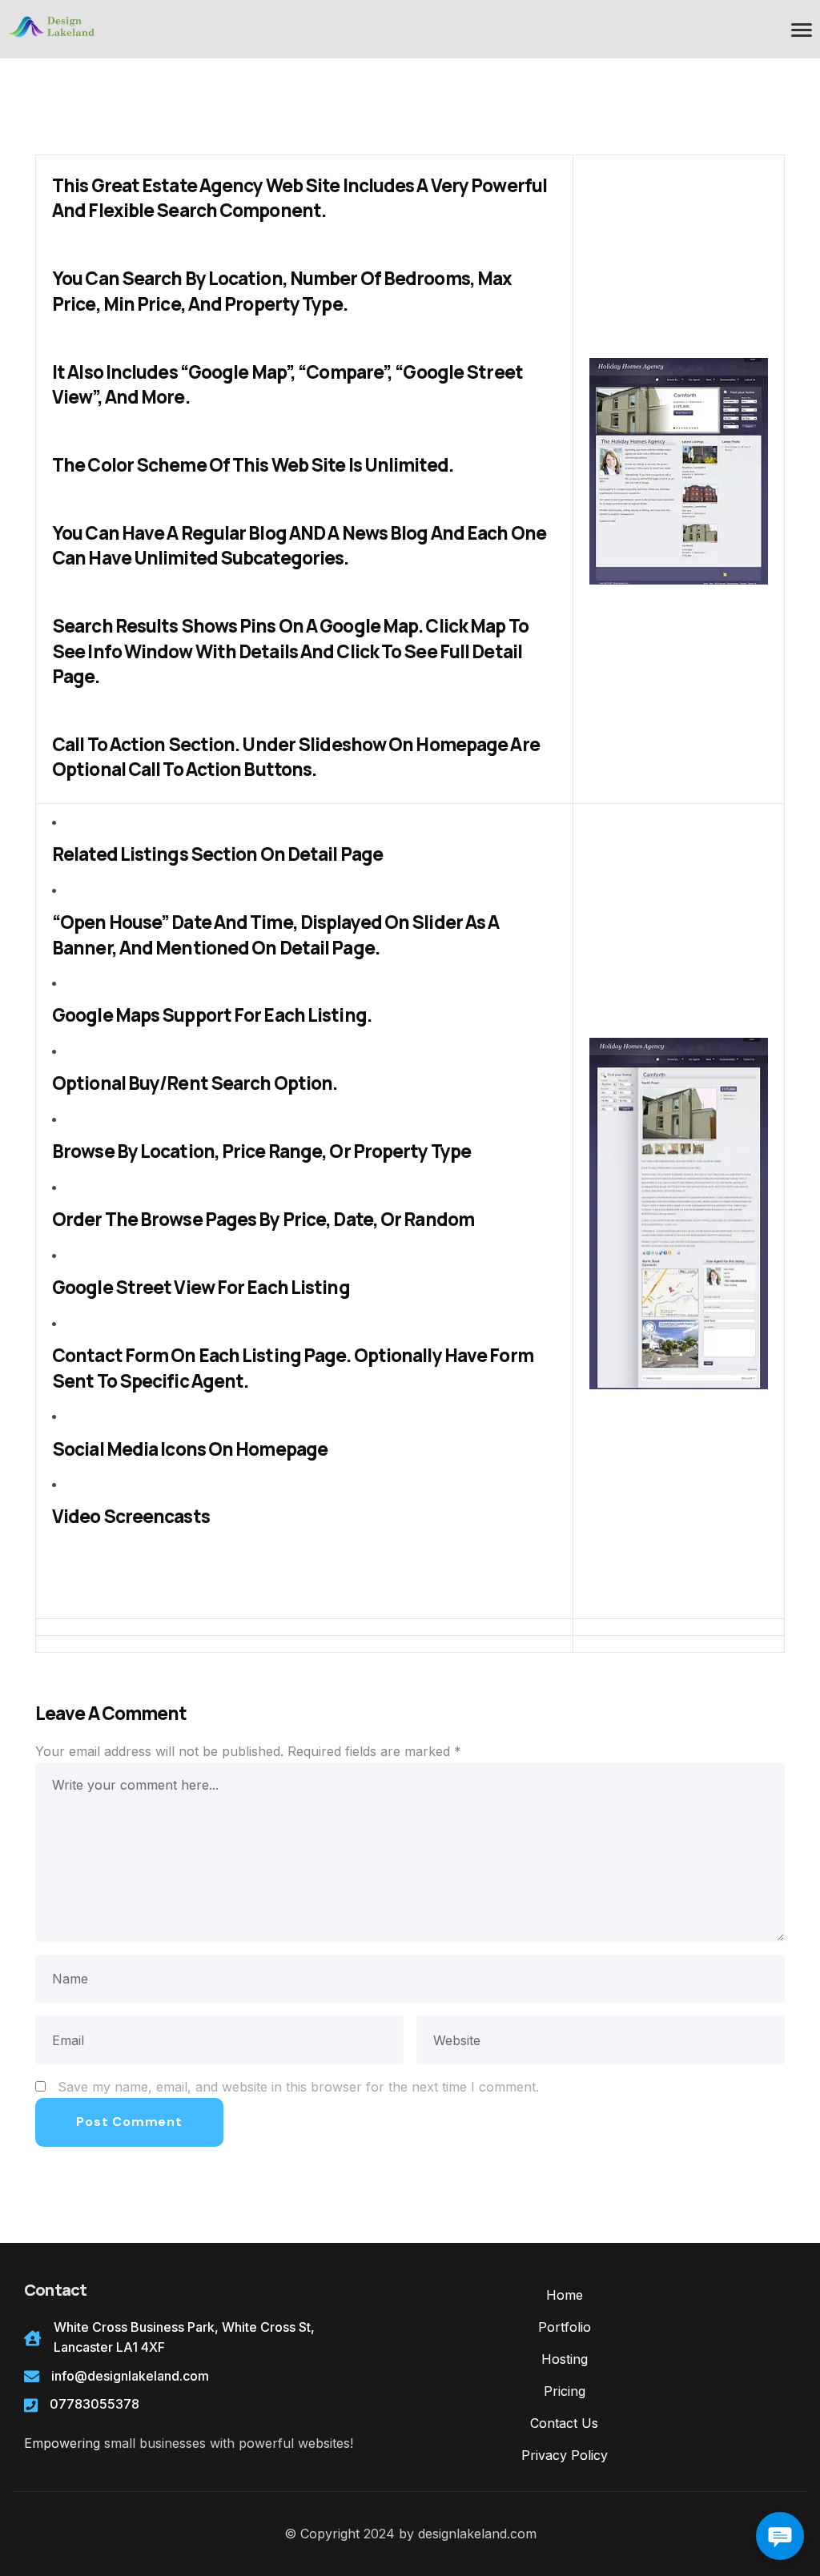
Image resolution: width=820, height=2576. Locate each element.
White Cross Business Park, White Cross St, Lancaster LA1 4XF (184, 2337)
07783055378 (94, 2404)
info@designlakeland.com (130, 2376)
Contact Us (564, 2423)
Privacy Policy (565, 2455)
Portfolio (565, 2327)
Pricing (565, 2391)
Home (565, 2295)
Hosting (565, 2359)
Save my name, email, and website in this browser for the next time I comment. (298, 2087)
